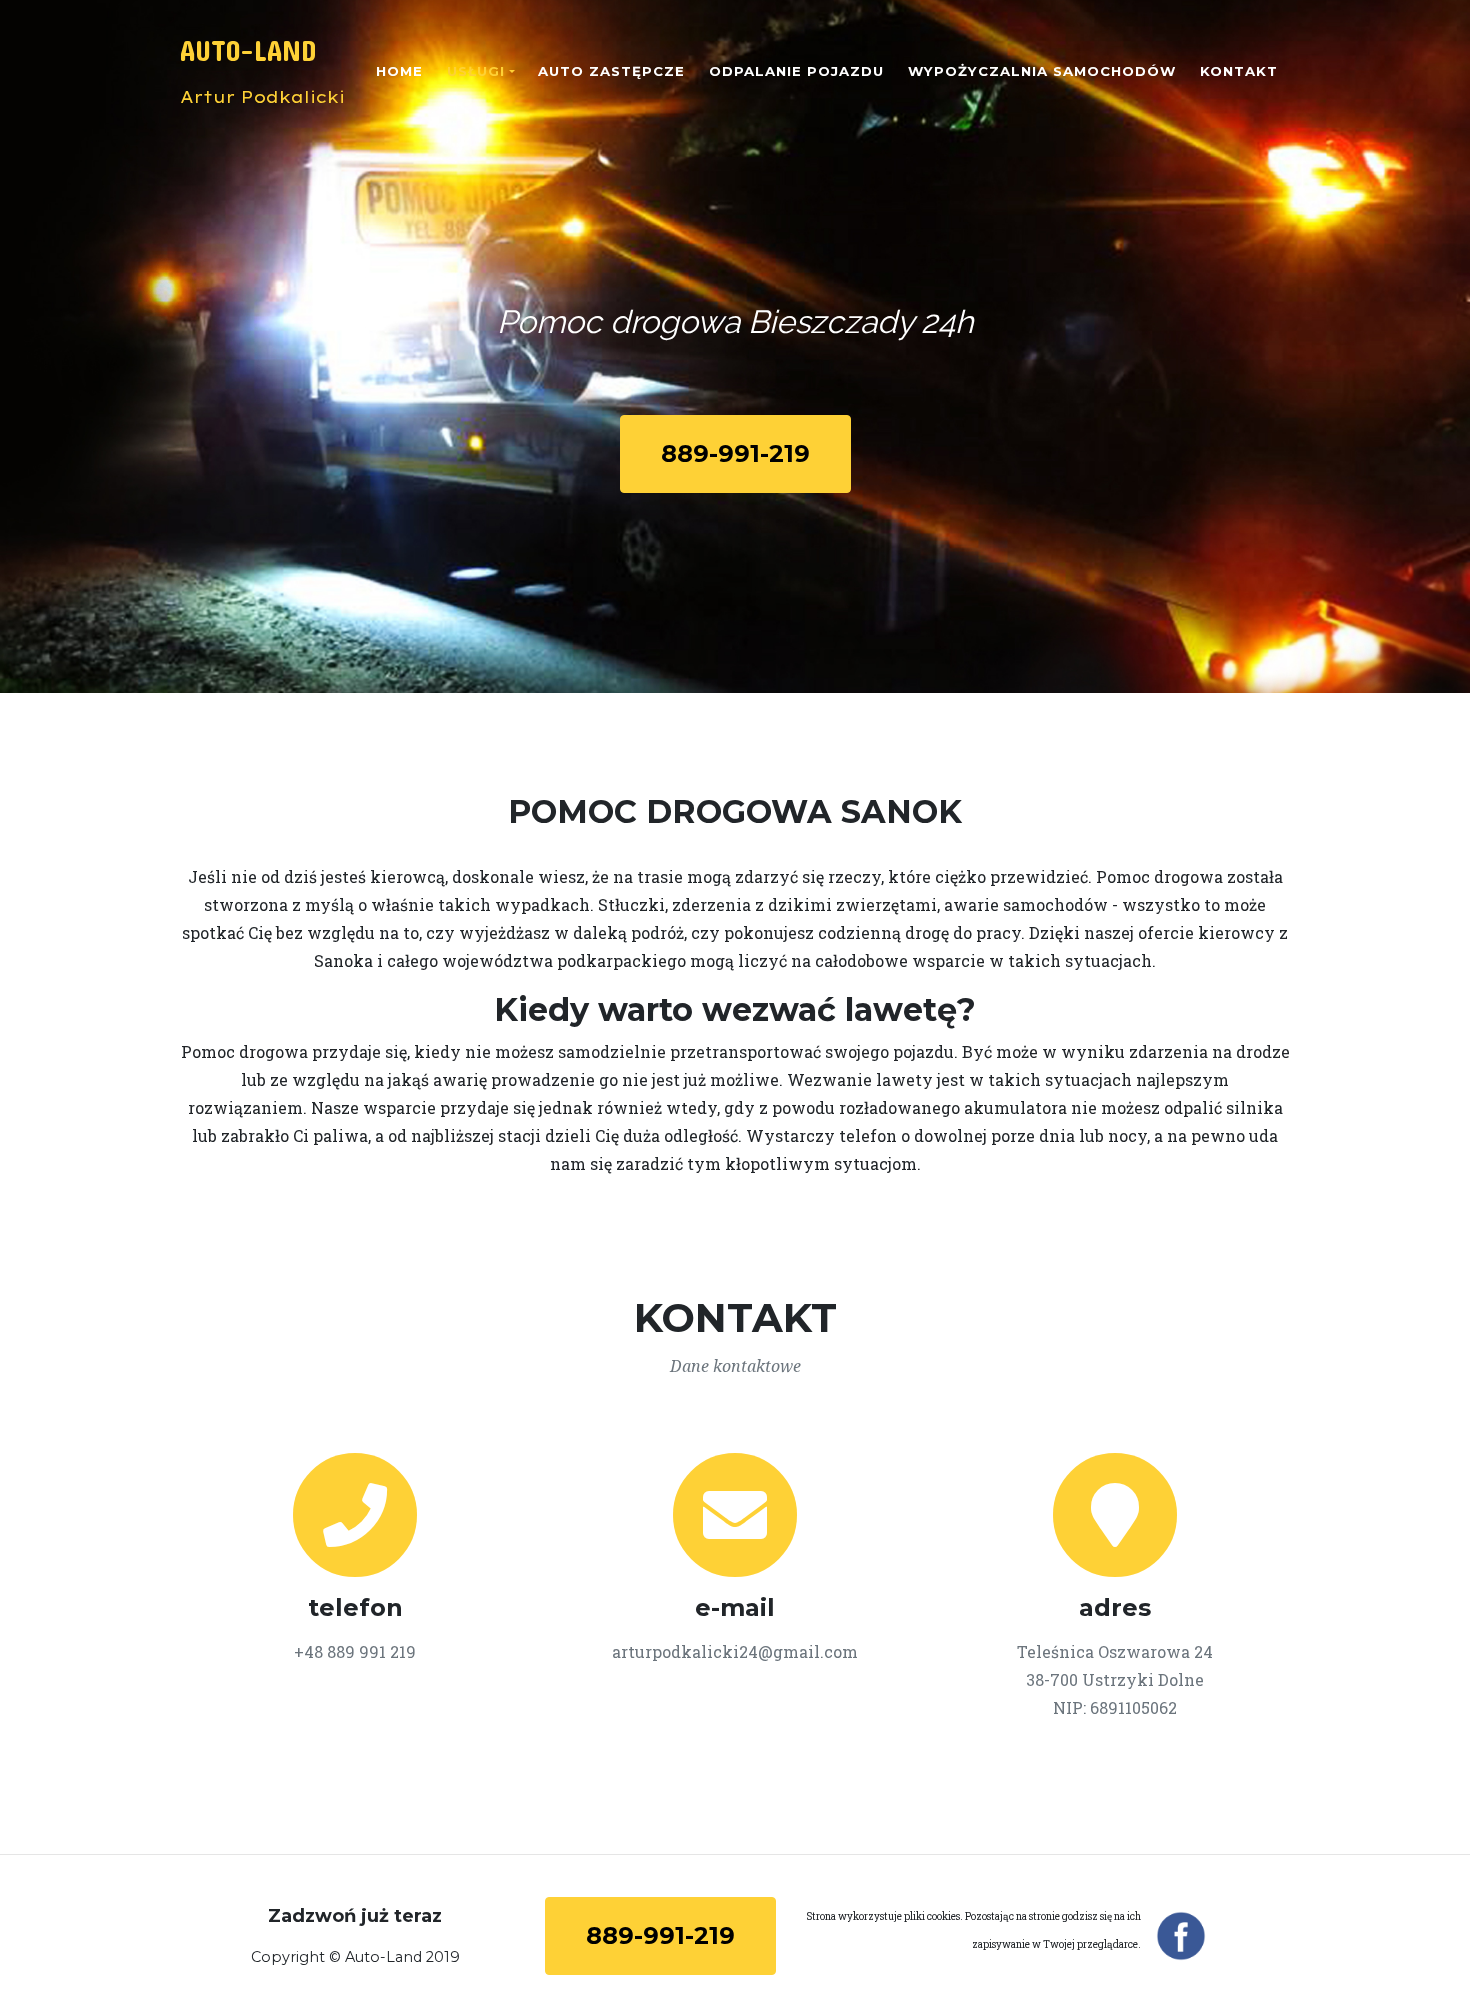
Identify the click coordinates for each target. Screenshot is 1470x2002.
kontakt (1239, 71)
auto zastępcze (611, 71)
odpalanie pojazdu (796, 71)
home (399, 71)
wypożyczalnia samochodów (1042, 71)
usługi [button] (476, 71)
